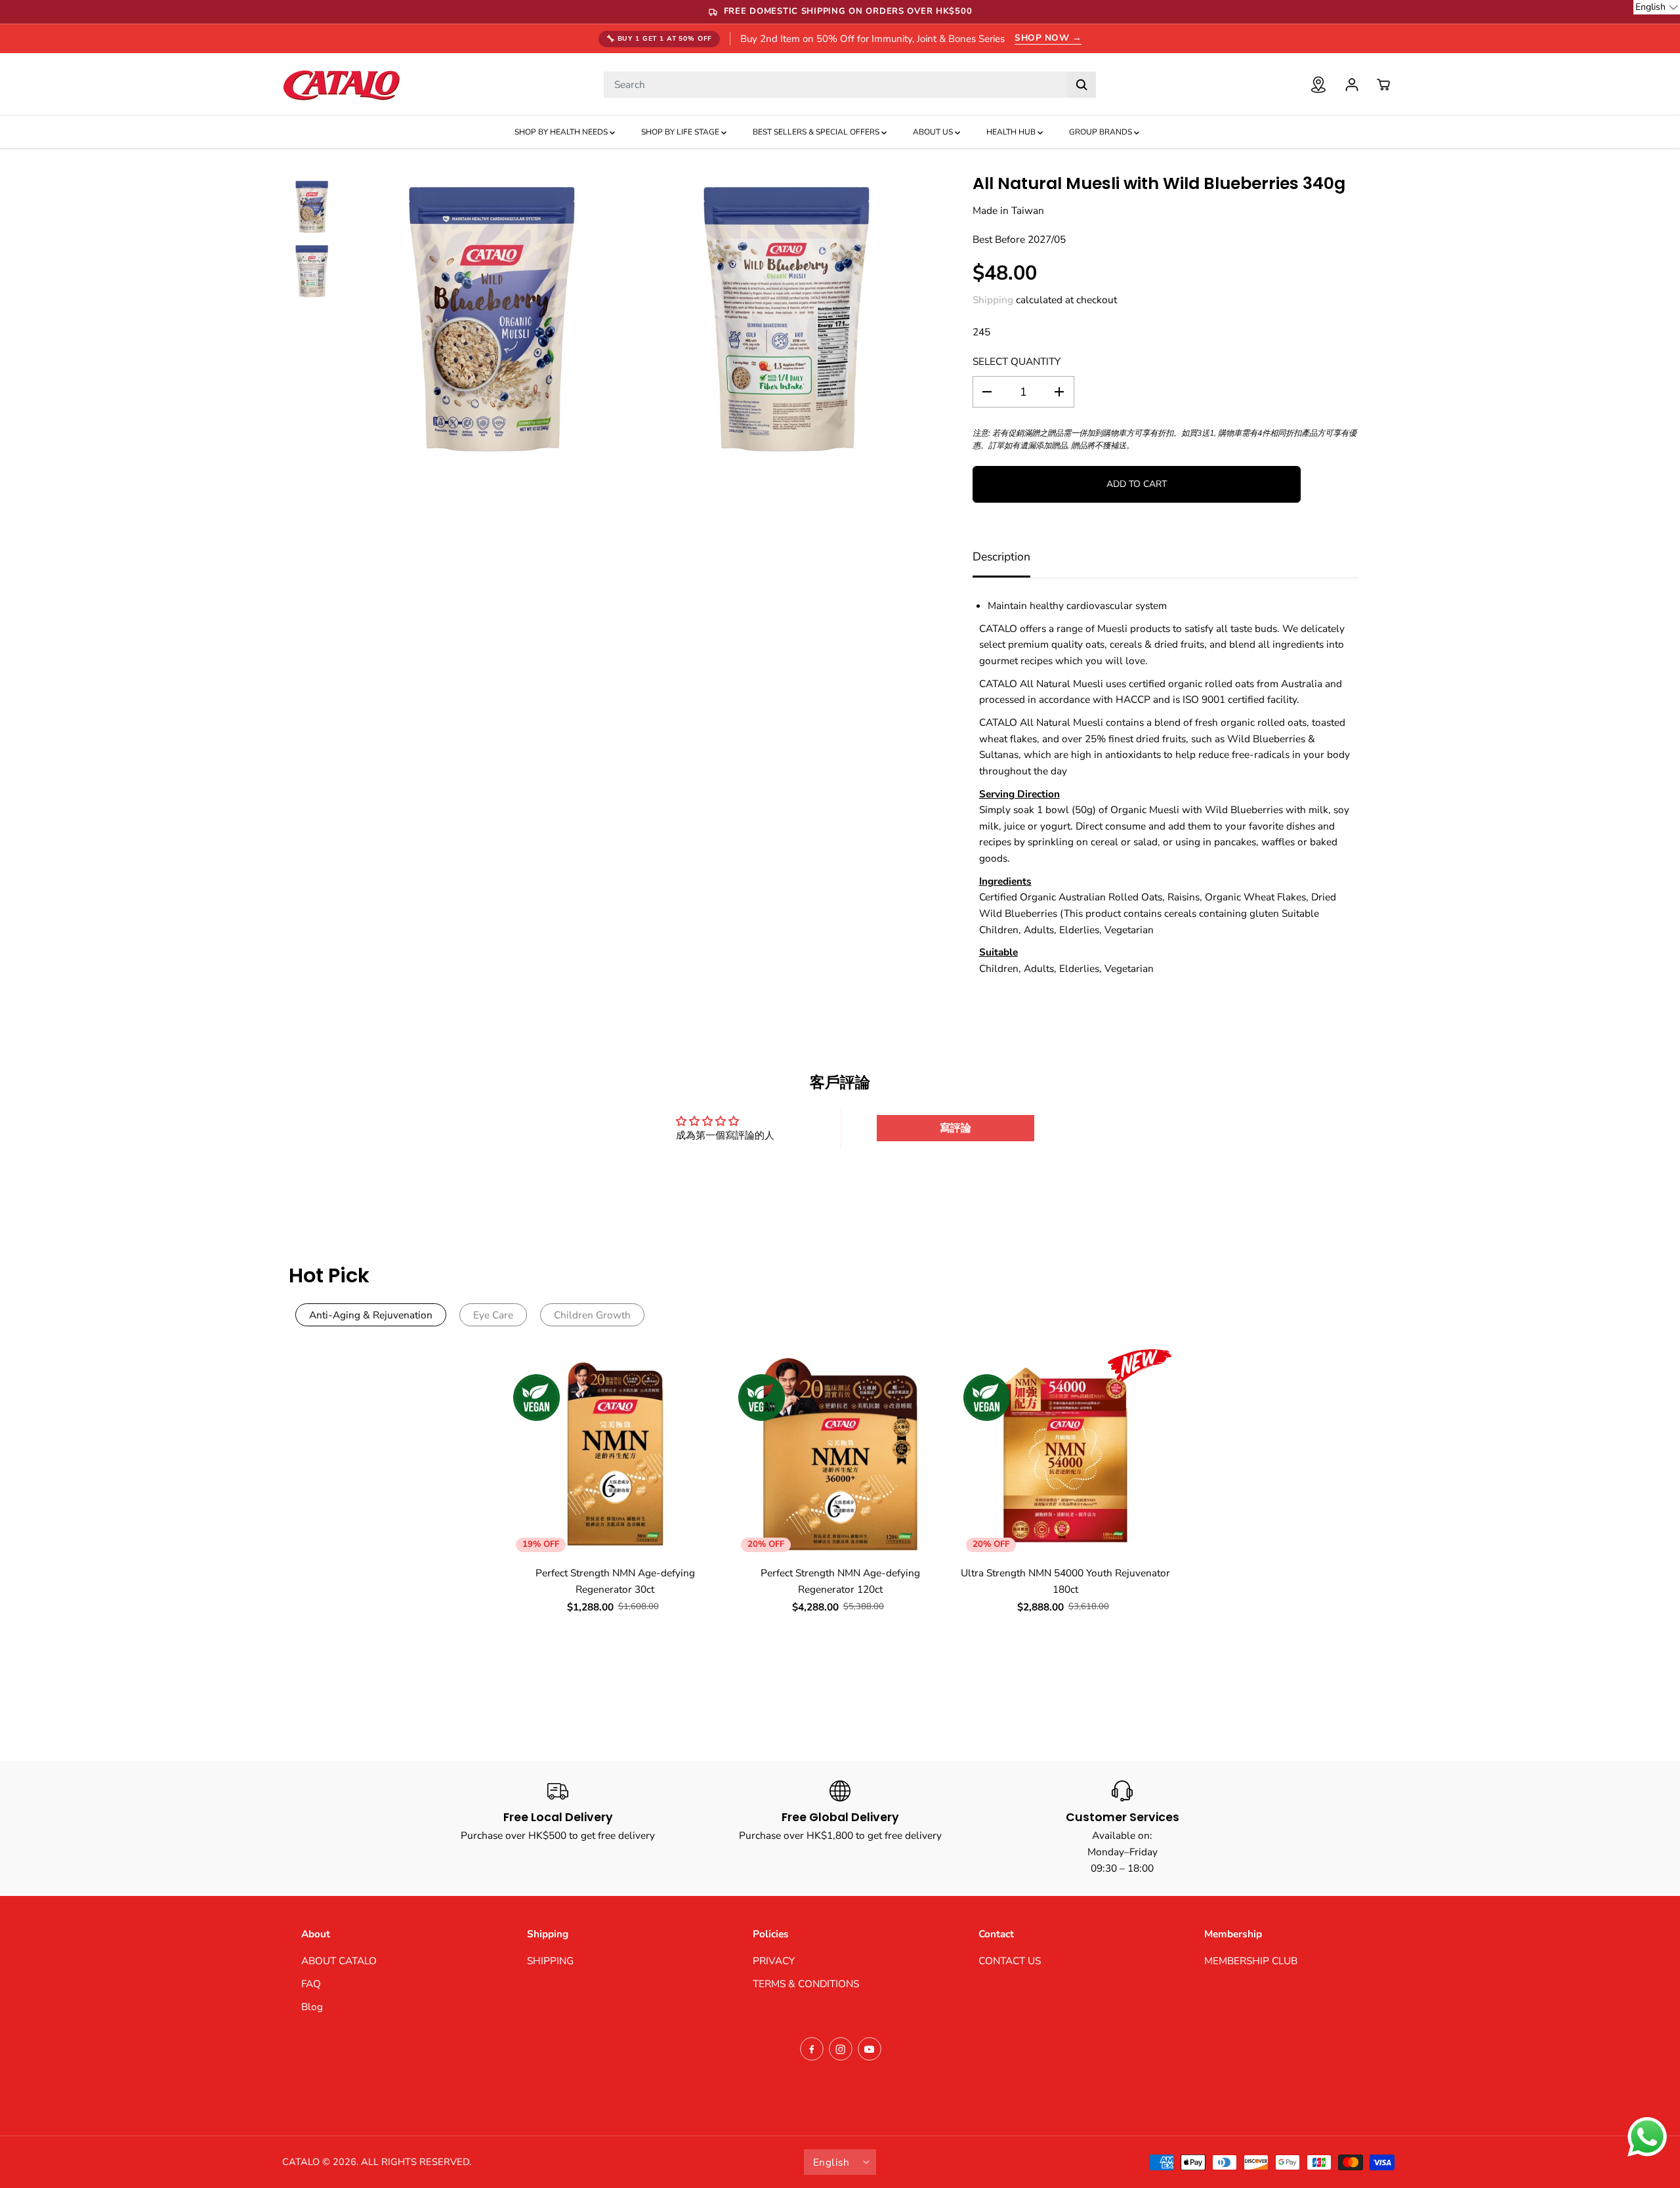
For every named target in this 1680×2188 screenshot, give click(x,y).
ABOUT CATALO (339, 1961)
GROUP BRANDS (1102, 132)
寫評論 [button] (955, 1128)
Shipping (993, 300)
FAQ (311, 1984)
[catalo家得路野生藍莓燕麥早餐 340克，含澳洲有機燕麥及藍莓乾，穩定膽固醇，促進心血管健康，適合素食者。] (491, 322)
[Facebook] (812, 2049)
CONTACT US (1010, 1961)
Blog (312, 2007)
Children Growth (592, 1315)
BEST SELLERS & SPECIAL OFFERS (817, 132)
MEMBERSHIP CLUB (1251, 1961)
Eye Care (493, 1315)
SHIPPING (550, 1961)
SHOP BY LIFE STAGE (681, 132)
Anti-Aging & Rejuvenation (371, 1315)
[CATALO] (341, 84)
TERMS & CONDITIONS (806, 1984)
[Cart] (1383, 85)
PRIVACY (774, 1961)
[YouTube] (870, 2049)
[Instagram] (841, 2049)
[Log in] (1352, 85)
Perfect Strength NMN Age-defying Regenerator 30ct (615, 1581)
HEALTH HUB (1012, 132)
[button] (1657, 7)
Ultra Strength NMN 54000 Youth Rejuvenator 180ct (1065, 1581)
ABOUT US (934, 132)
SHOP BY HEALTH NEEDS (562, 132)
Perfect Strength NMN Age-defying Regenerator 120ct (840, 1581)
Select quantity (1017, 361)
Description (1001, 557)
